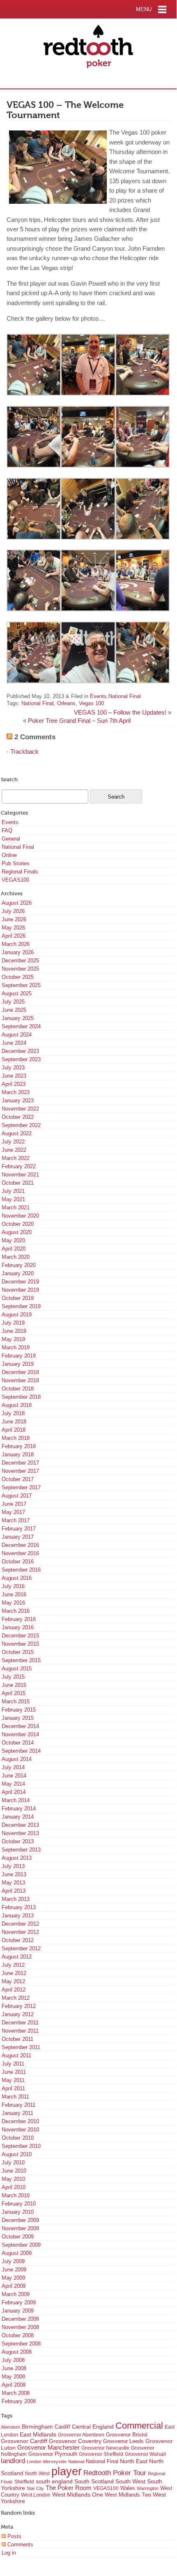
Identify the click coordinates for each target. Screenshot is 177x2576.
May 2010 (13, 2179)
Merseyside (55, 2462)
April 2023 (14, 1084)
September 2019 (21, 1306)
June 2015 (14, 1685)
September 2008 (21, 2344)
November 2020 (20, 1216)
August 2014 (17, 1759)
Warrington (148, 2488)
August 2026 (17, 903)
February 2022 (19, 1166)
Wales (128, 2488)
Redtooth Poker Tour (115, 2473)
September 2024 (21, 1026)
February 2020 (19, 1265)
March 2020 (16, 1257)
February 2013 (19, 1907)
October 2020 (18, 1224)
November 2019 (20, 1290)
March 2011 (15, 2097)
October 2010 (18, 2138)
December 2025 (20, 961)
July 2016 (13, 1586)
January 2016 (18, 1627)
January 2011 (17, 2113)
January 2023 (18, 1101)
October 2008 (18, 2335)
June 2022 (14, 1150)
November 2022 (20, 1109)
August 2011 (16, 2055)
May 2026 (13, 928)
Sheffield (24, 2482)
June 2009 (14, 2270)
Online (9, 855)
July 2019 (13, 1323)
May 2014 (13, 1784)
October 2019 (18, 1298)
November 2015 (20, 1644)
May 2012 (13, 1981)
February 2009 (19, 2302)
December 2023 (20, 1051)
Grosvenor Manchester (48, 2448)
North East (134, 2461)
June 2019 (14, 1331)
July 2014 (13, 1767)
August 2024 (17, 1035)
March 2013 (16, 1899)
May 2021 (13, 1199)
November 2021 (20, 1175)
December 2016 (20, 1545)
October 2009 (18, 2237)
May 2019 (13, 1339)
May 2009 (13, 2278)
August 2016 (17, 1578)
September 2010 (21, 2146)
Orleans (66, 703)
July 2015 (13, 1677)
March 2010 (16, 2195)
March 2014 (16, 1800)
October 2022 (18, 1117)
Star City (35, 2488)
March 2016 (16, 1611)
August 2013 (17, 1858)
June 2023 (14, 1076)
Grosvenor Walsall (145, 2454)
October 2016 (18, 1562)
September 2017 (21, 1487)
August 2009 (17, 2253)
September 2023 (21, 1059)
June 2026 (14, 919)
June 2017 (14, 1504)
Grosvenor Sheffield (101, 2454)
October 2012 (18, 1940)
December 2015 (20, 1636)
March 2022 (16, 1158)
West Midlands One (78, 2495)
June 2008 (14, 2368)
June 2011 (14, 2072)
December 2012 (20, 1924)
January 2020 (18, 1273)
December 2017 (20, 1463)
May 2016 (13, 1603)
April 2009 (14, 2286)
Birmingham (37, 2427)
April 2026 (14, 936)
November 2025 (20, 969)
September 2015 (21, 1660)
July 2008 (13, 2360)
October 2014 (18, 1743)
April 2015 (14, 1693)
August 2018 (17, 1405)
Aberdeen (10, 2427)
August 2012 (17, 1957)
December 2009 (20, 2220)
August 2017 (17, 1496)
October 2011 (17, 2039)
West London (36, 2495)
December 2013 (20, 1825)
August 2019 (17, 1315)
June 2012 (14, 1973)
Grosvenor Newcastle (105, 2448)
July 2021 (13, 1191)
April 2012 (14, 1990)
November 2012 (20, 1932)
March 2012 (16, 1998)
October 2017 (18, 1479)
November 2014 (20, 1734)
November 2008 (20, 2327)
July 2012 (13, 1965)
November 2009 (20, 2228)
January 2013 (18, 1916)
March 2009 (16, 2294)
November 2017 (20, 1471)
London (34, 2462)
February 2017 (19, 1529)
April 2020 (14, 1249)
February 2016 (19, 1619)
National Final (125, 696)
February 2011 (18, 2105)
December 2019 (20, 1282)
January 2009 (18, 2311)
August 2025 (17, 993)
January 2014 (18, 1817)
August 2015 (17, 1669)
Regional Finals (20, 872)
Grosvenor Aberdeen (81, 2435)
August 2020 (17, 1232)
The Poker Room (69, 2488)
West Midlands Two (128, 2495)
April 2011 (13, 2088)
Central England (93, 2427)
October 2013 (18, 1841)
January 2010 (18, 2212)
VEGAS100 (15, 880)
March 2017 (16, 1520)
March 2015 (16, 1701)
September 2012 (21, 1948)
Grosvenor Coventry (75, 2441)
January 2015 (18, 1718)
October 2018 (18, 1389)
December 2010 (20, 2121)
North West (37, 2474)
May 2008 (13, 2377)
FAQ (7, 830)
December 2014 (20, 1726)
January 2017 (18, 1537)
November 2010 (20, 2130)
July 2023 (13, 1068)
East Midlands (38, 2434)
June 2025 (14, 1010)
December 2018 (20, 1372)
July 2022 (13, 1142)
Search (9, 779)
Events (98, 696)
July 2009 (13, 2261)
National (76, 2462)
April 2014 (14, 1792)
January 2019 (18, 1364)
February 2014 (19, 1809)
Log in (9, 2553)
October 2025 (18, 977)
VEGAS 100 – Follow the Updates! (120, 713)
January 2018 (18, 1455)
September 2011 (21, 2047)
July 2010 (13, 2163)
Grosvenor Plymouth (53, 2454)
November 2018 (20, 1380)
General (11, 839)
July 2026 (13, 911)
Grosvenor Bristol (127, 2435)
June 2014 (14, 1776)
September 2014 (21, 1751)
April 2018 (14, 1430)
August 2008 (17, 2352)
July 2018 (13, 1413)
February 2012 (19, 2006)
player (67, 2471)
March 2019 (16, 1347)
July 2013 (13, 1866)
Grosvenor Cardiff (24, 2441)
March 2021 (16, 1208)
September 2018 (21, 1397)
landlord (13, 2461)
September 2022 (21, 1125)
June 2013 (14, 1874)
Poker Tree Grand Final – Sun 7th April (79, 721)
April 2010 (14, 2187)
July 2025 (13, 1002)
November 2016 (20, 1553)
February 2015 (19, 1710)
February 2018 (19, 1446)
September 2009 (21, 2245)
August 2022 (17, 1133)
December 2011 (20, 2023)
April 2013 (14, 1891)
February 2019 (19, 1356)
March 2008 (16, 2393)
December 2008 (20, 2319)
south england (54, 2481)
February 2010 (19, 2204)
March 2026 (16, 944)
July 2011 (13, 2064)
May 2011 (13, 2080)
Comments (20, 2545)
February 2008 (19, 2401)
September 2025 (21, 985)
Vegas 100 (91, 703)
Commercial (139, 2426)
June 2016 (14, 1594)
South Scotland (94, 2482)
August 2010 (17, 2154)
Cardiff (62, 2427)
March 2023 (16, 1092)
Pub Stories (16, 863)
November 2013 (20, 1833)
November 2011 (20, 2031)
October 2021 (18, 1183)
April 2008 (14, 2385)
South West (130, 2481)
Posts (14, 2536)
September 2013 (21, 1850)
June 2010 (14, 2171)
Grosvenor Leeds (123, 2441)
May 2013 (13, 1883)
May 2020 (13, 1240)
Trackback (24, 752)
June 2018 (14, 1422)
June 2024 (14, 1043)
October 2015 (18, 1652)
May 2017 (13, 1512)
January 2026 (18, 952)
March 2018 (16, 1438)
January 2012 (18, 2014)
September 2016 (21, 1570)
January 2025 (18, 1018)
